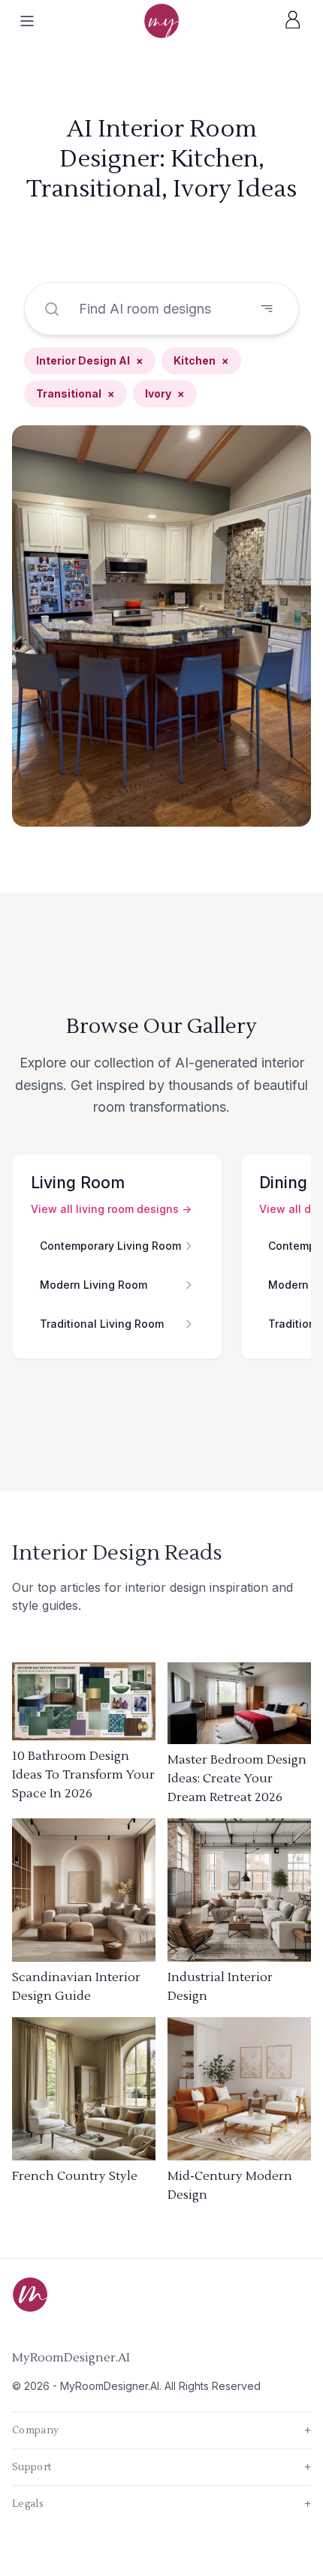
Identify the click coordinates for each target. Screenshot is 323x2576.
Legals (161, 2504)
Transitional (75, 393)
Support (161, 2467)
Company (161, 2430)
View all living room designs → (111, 1209)
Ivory (165, 393)
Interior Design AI (90, 360)
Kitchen (201, 360)
